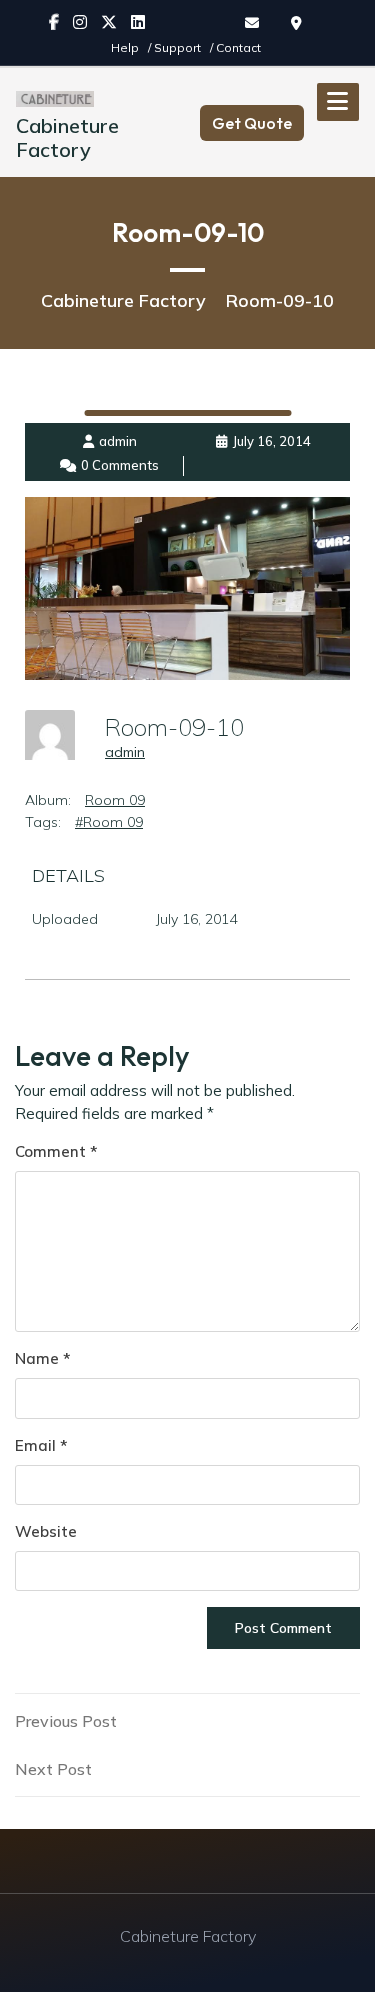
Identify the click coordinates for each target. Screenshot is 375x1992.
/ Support (176, 47)
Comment (56, 1151)
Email (41, 1445)
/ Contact (235, 47)
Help (126, 47)
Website (46, 1531)
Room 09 (115, 800)
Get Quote (252, 123)
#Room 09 (109, 822)
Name (42, 1358)
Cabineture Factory (67, 137)
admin (125, 752)
